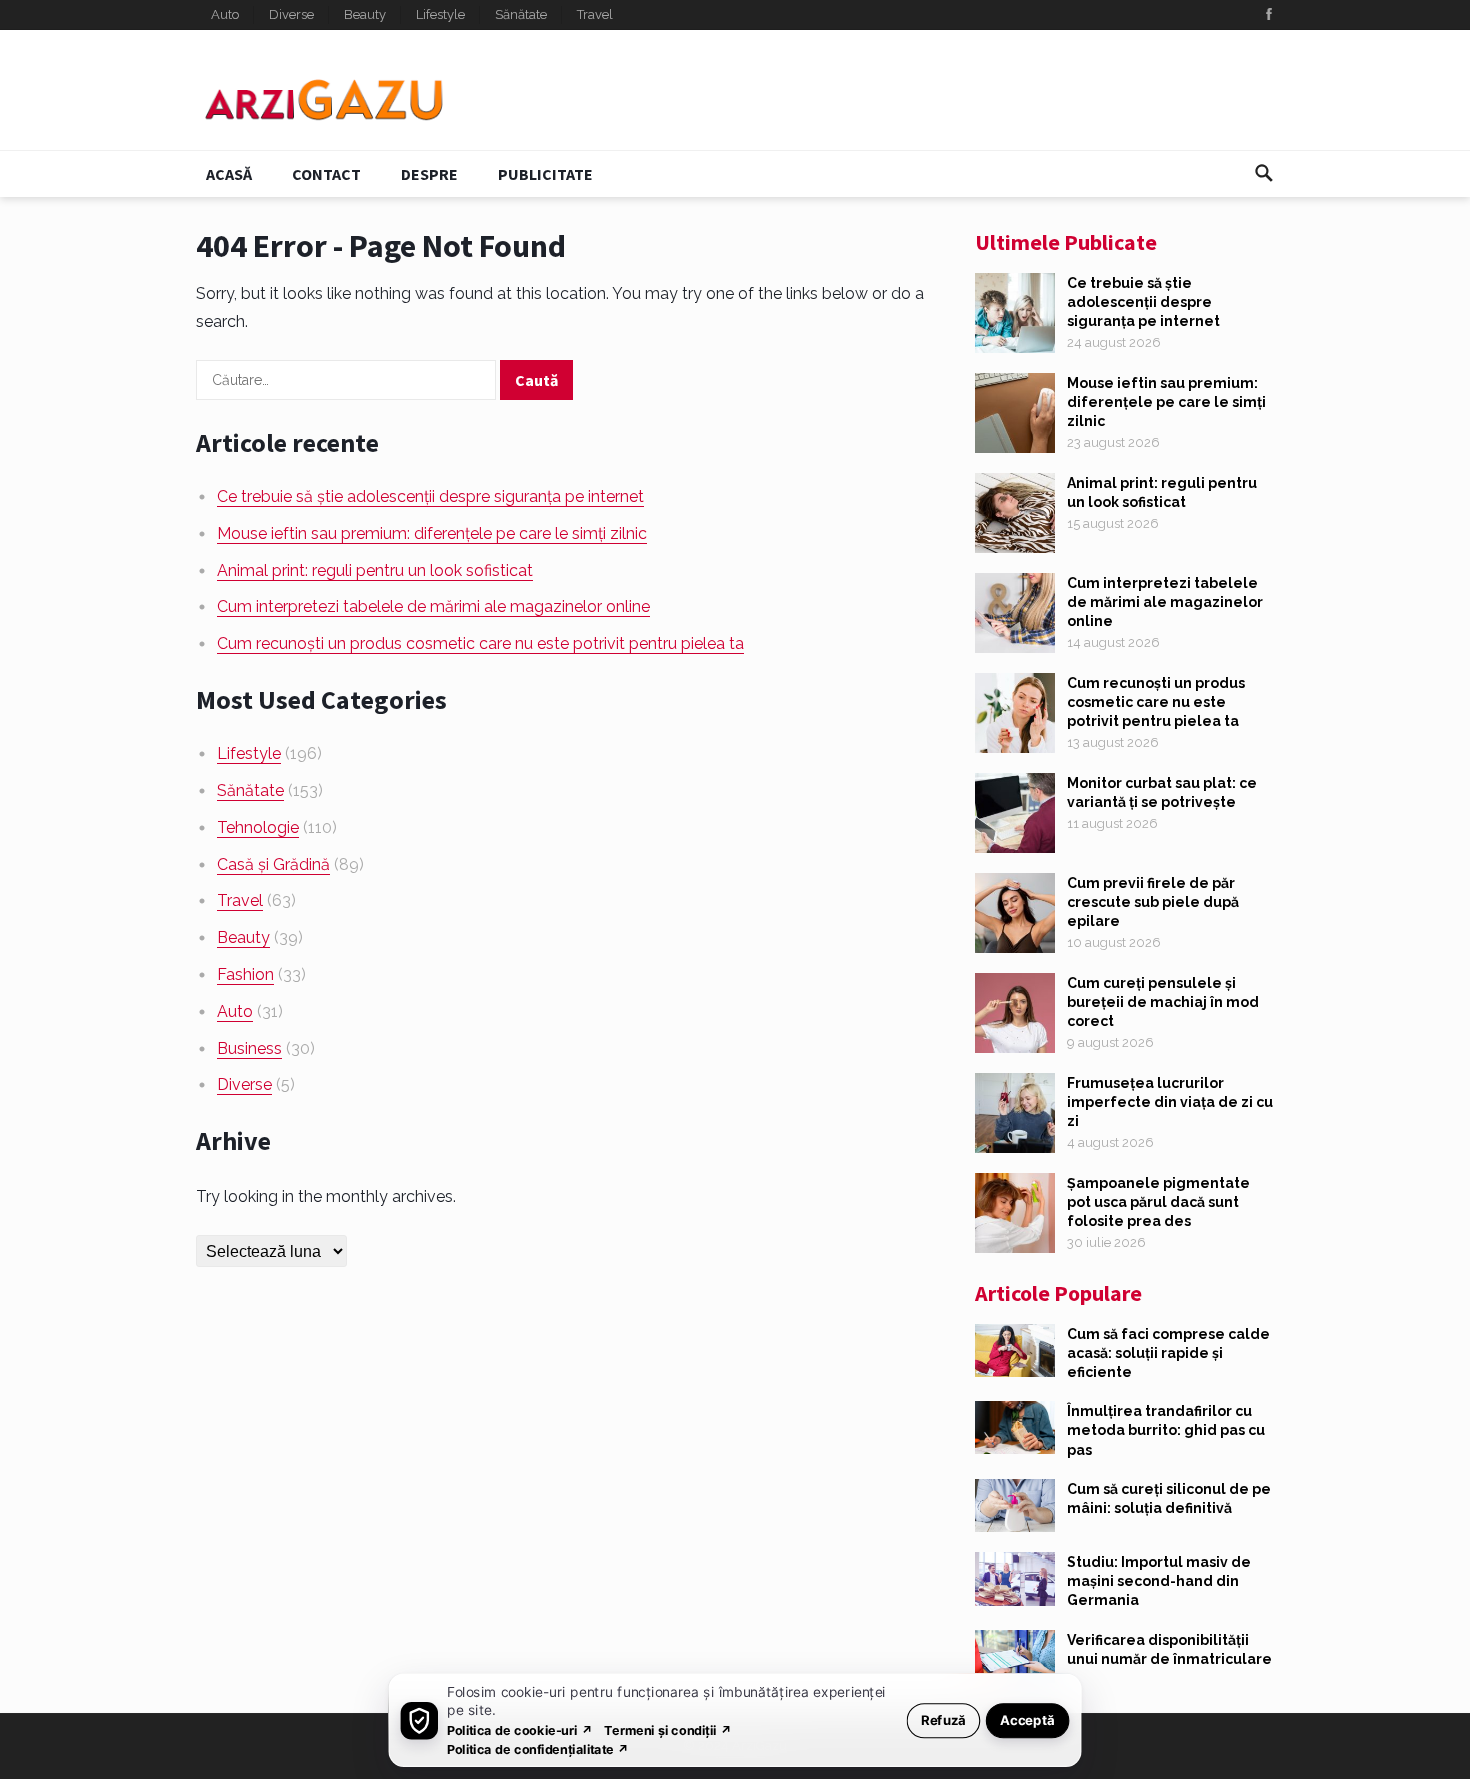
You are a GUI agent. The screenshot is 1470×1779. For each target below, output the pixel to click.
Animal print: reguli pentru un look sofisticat (375, 570)
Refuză (943, 1719)
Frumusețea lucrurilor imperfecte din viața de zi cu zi (1170, 1102)
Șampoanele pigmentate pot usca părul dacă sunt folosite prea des (1158, 1202)
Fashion (245, 974)
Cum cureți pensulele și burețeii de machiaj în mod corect (1163, 1002)
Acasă (229, 174)
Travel (595, 14)
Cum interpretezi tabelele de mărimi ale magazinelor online (433, 606)
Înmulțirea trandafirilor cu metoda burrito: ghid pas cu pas (1166, 1430)
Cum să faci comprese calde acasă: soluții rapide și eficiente (1168, 1353)
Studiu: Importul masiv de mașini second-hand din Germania (1159, 1581)
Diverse (291, 14)
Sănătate (521, 14)
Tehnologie (258, 827)
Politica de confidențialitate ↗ (538, 1748)
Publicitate (545, 174)
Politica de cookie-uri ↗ (520, 1729)
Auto (225, 14)
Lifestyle (440, 14)
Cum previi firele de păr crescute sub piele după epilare (1153, 902)
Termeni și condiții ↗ (668, 1729)
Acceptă (1027, 1719)
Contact (326, 174)
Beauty (365, 14)
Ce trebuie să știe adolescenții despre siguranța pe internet (430, 496)
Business (249, 1048)
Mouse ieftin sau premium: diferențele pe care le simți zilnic (432, 533)
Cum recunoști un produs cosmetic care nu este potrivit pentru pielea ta (480, 643)
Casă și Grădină (273, 864)
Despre (429, 174)
